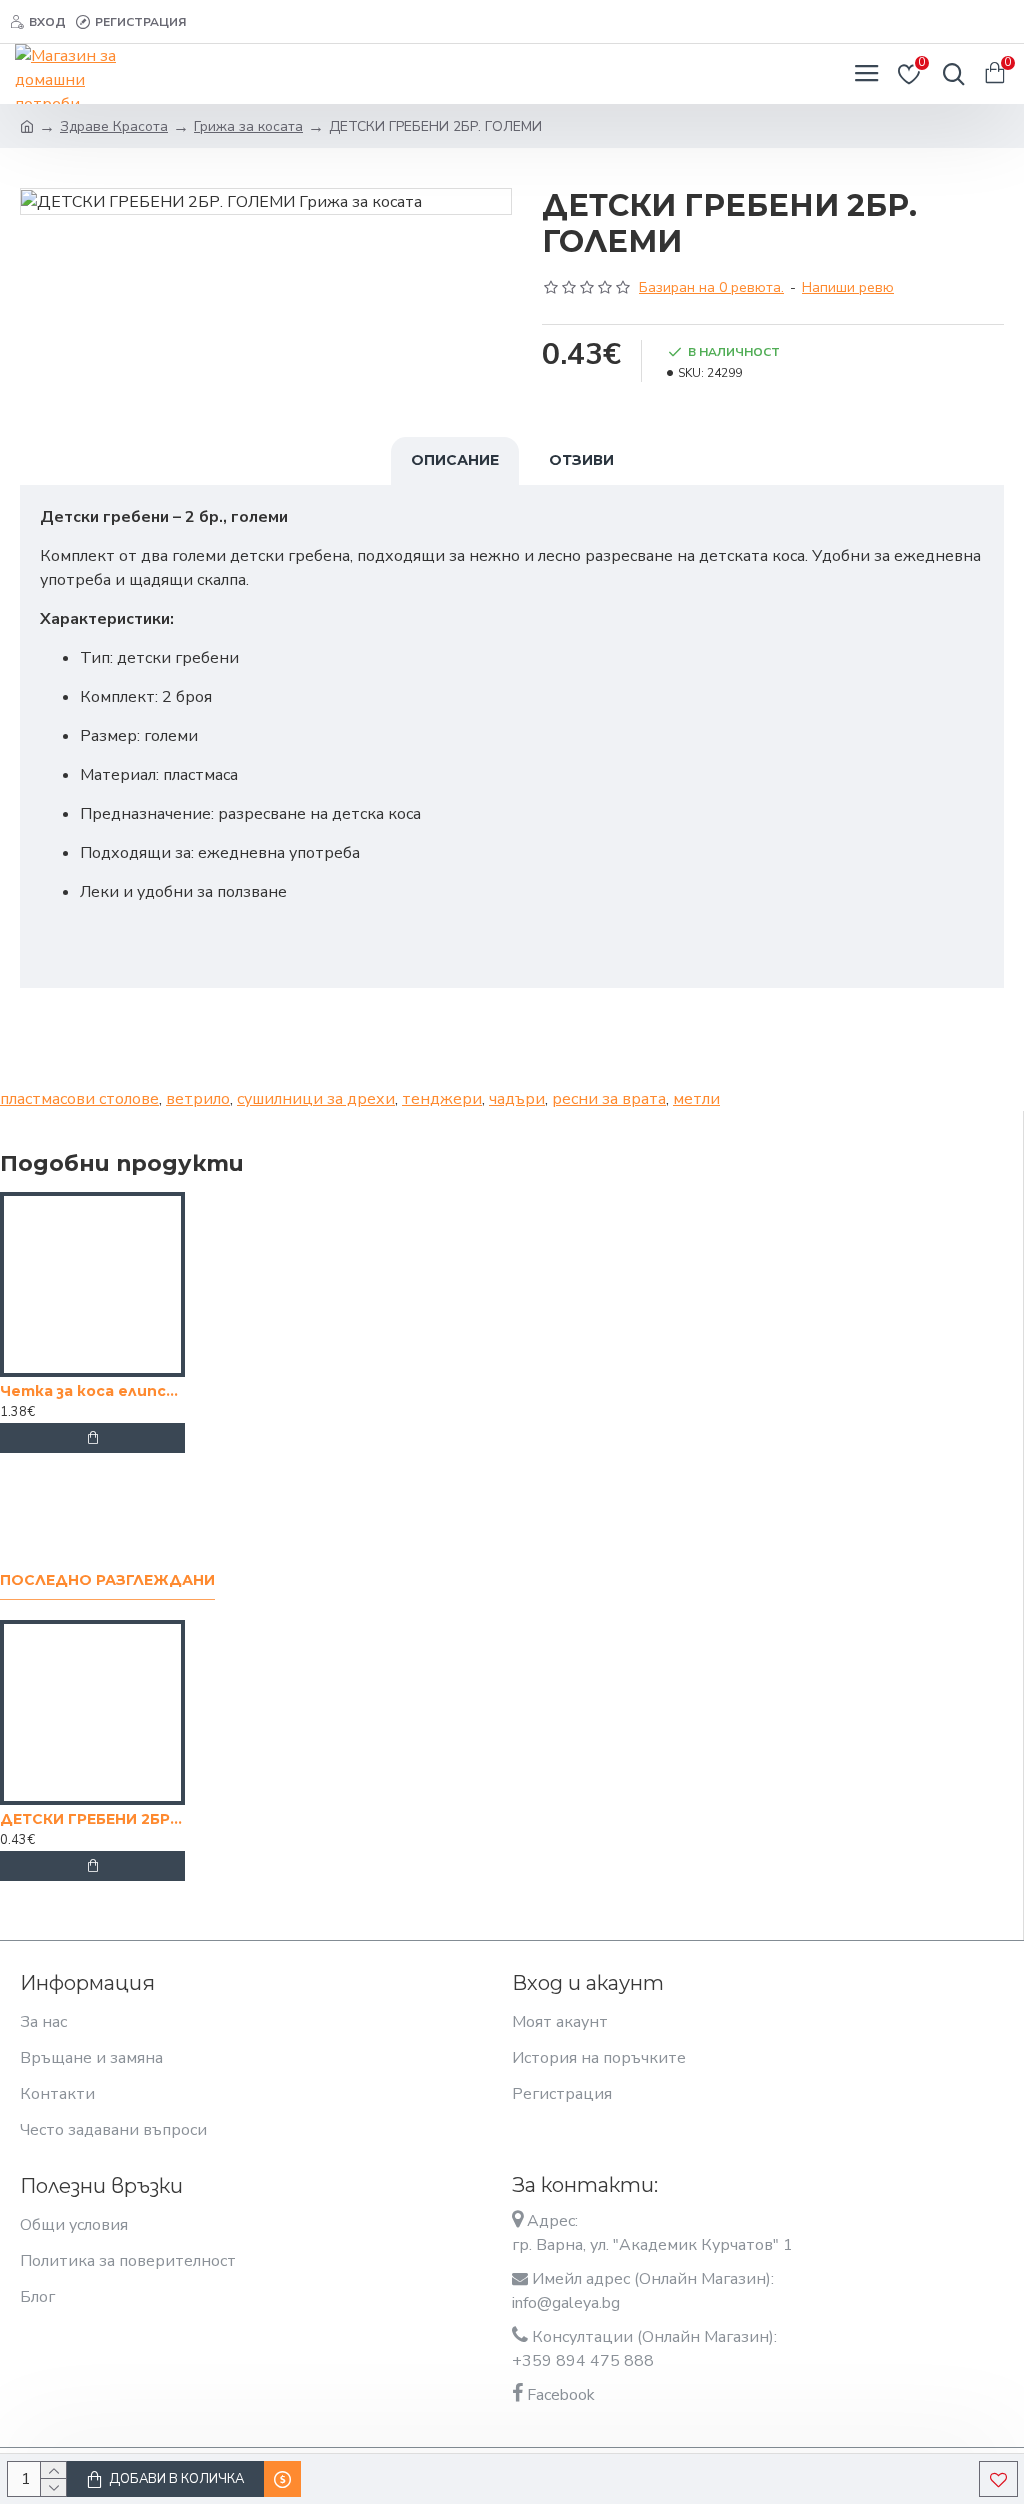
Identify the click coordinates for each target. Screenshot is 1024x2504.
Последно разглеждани (107, 1580)
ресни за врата (609, 1099)
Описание (455, 460)
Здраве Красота (114, 126)
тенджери (442, 1099)
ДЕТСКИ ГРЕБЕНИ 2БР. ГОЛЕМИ (92, 1819)
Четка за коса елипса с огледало (92, 1391)
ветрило (198, 1099)
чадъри (517, 1099)
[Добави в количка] (92, 1438)
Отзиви (581, 460)
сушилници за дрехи (316, 1099)
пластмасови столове (79, 1099)
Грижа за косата (248, 126)
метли (696, 1099)
